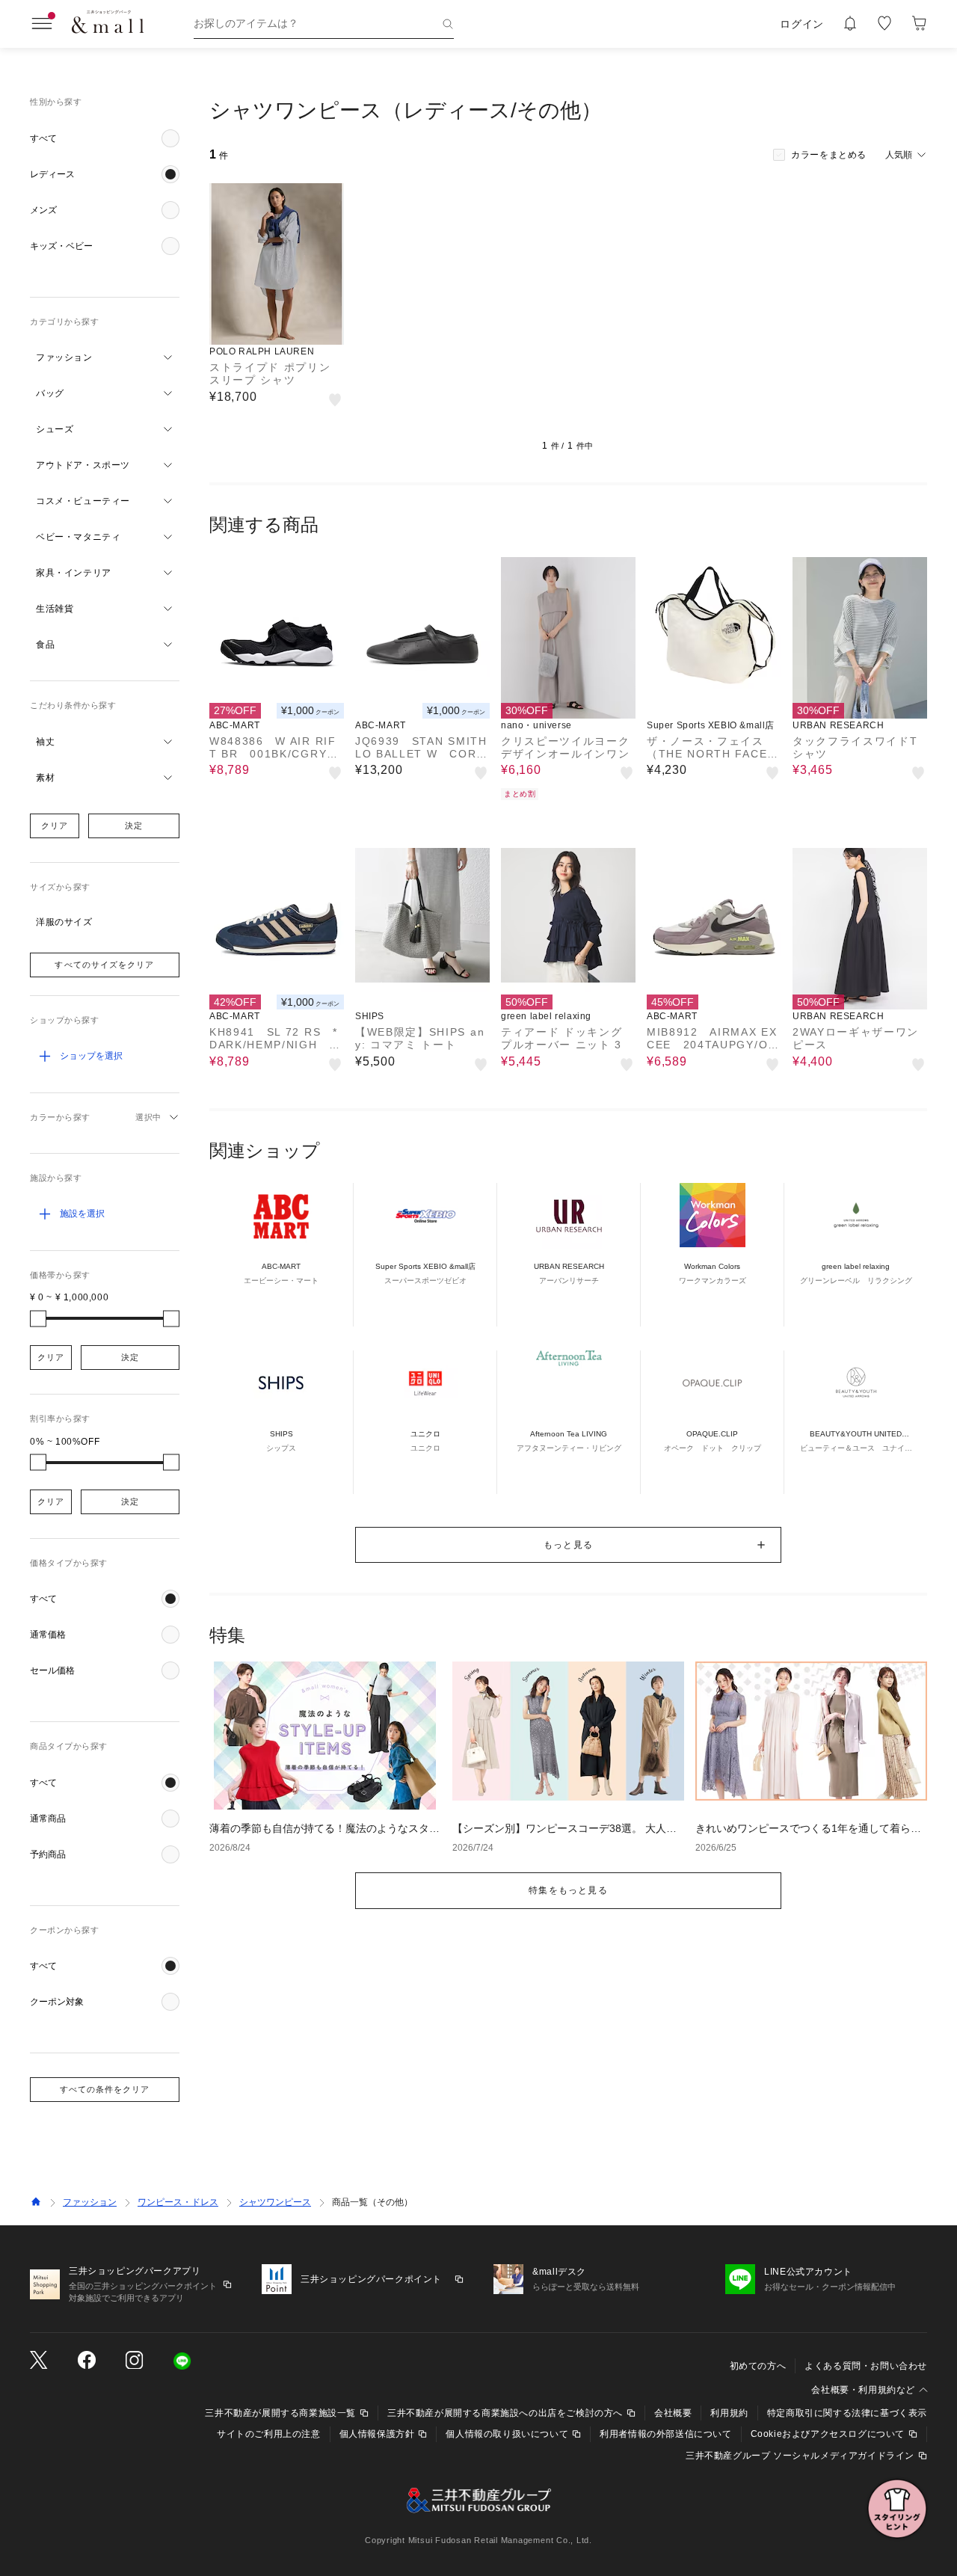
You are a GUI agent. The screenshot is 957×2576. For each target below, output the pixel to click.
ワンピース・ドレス (178, 2202)
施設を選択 (82, 1214)
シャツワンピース (275, 2202)
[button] (105, 138)
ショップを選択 (91, 1056)
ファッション (90, 2202)
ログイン (802, 24)
